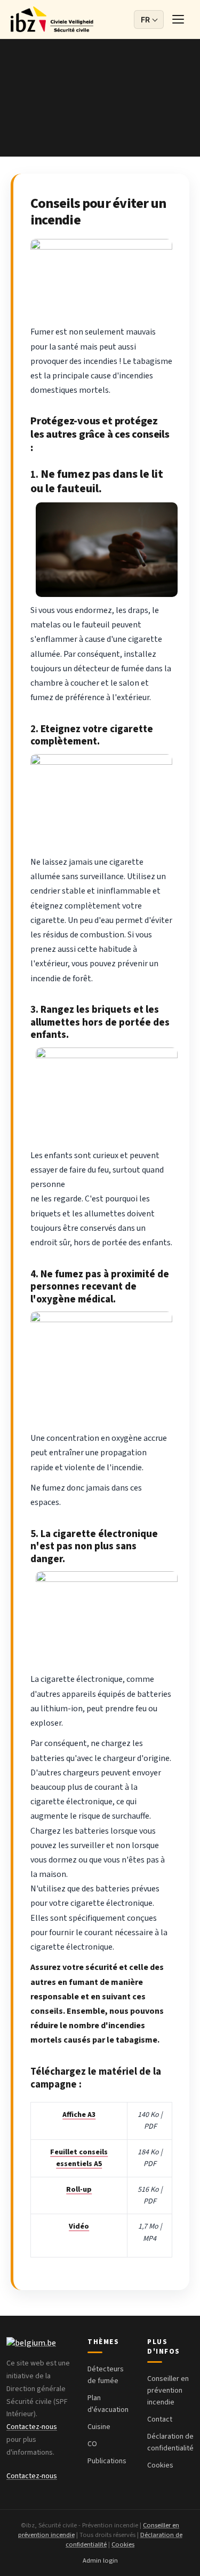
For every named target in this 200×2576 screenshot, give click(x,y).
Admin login (100, 2561)
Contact (160, 2419)
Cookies (160, 2465)
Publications (107, 2461)
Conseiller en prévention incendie (168, 2391)
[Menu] (179, 19)
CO (92, 2444)
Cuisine (99, 2427)
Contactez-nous (32, 2427)
